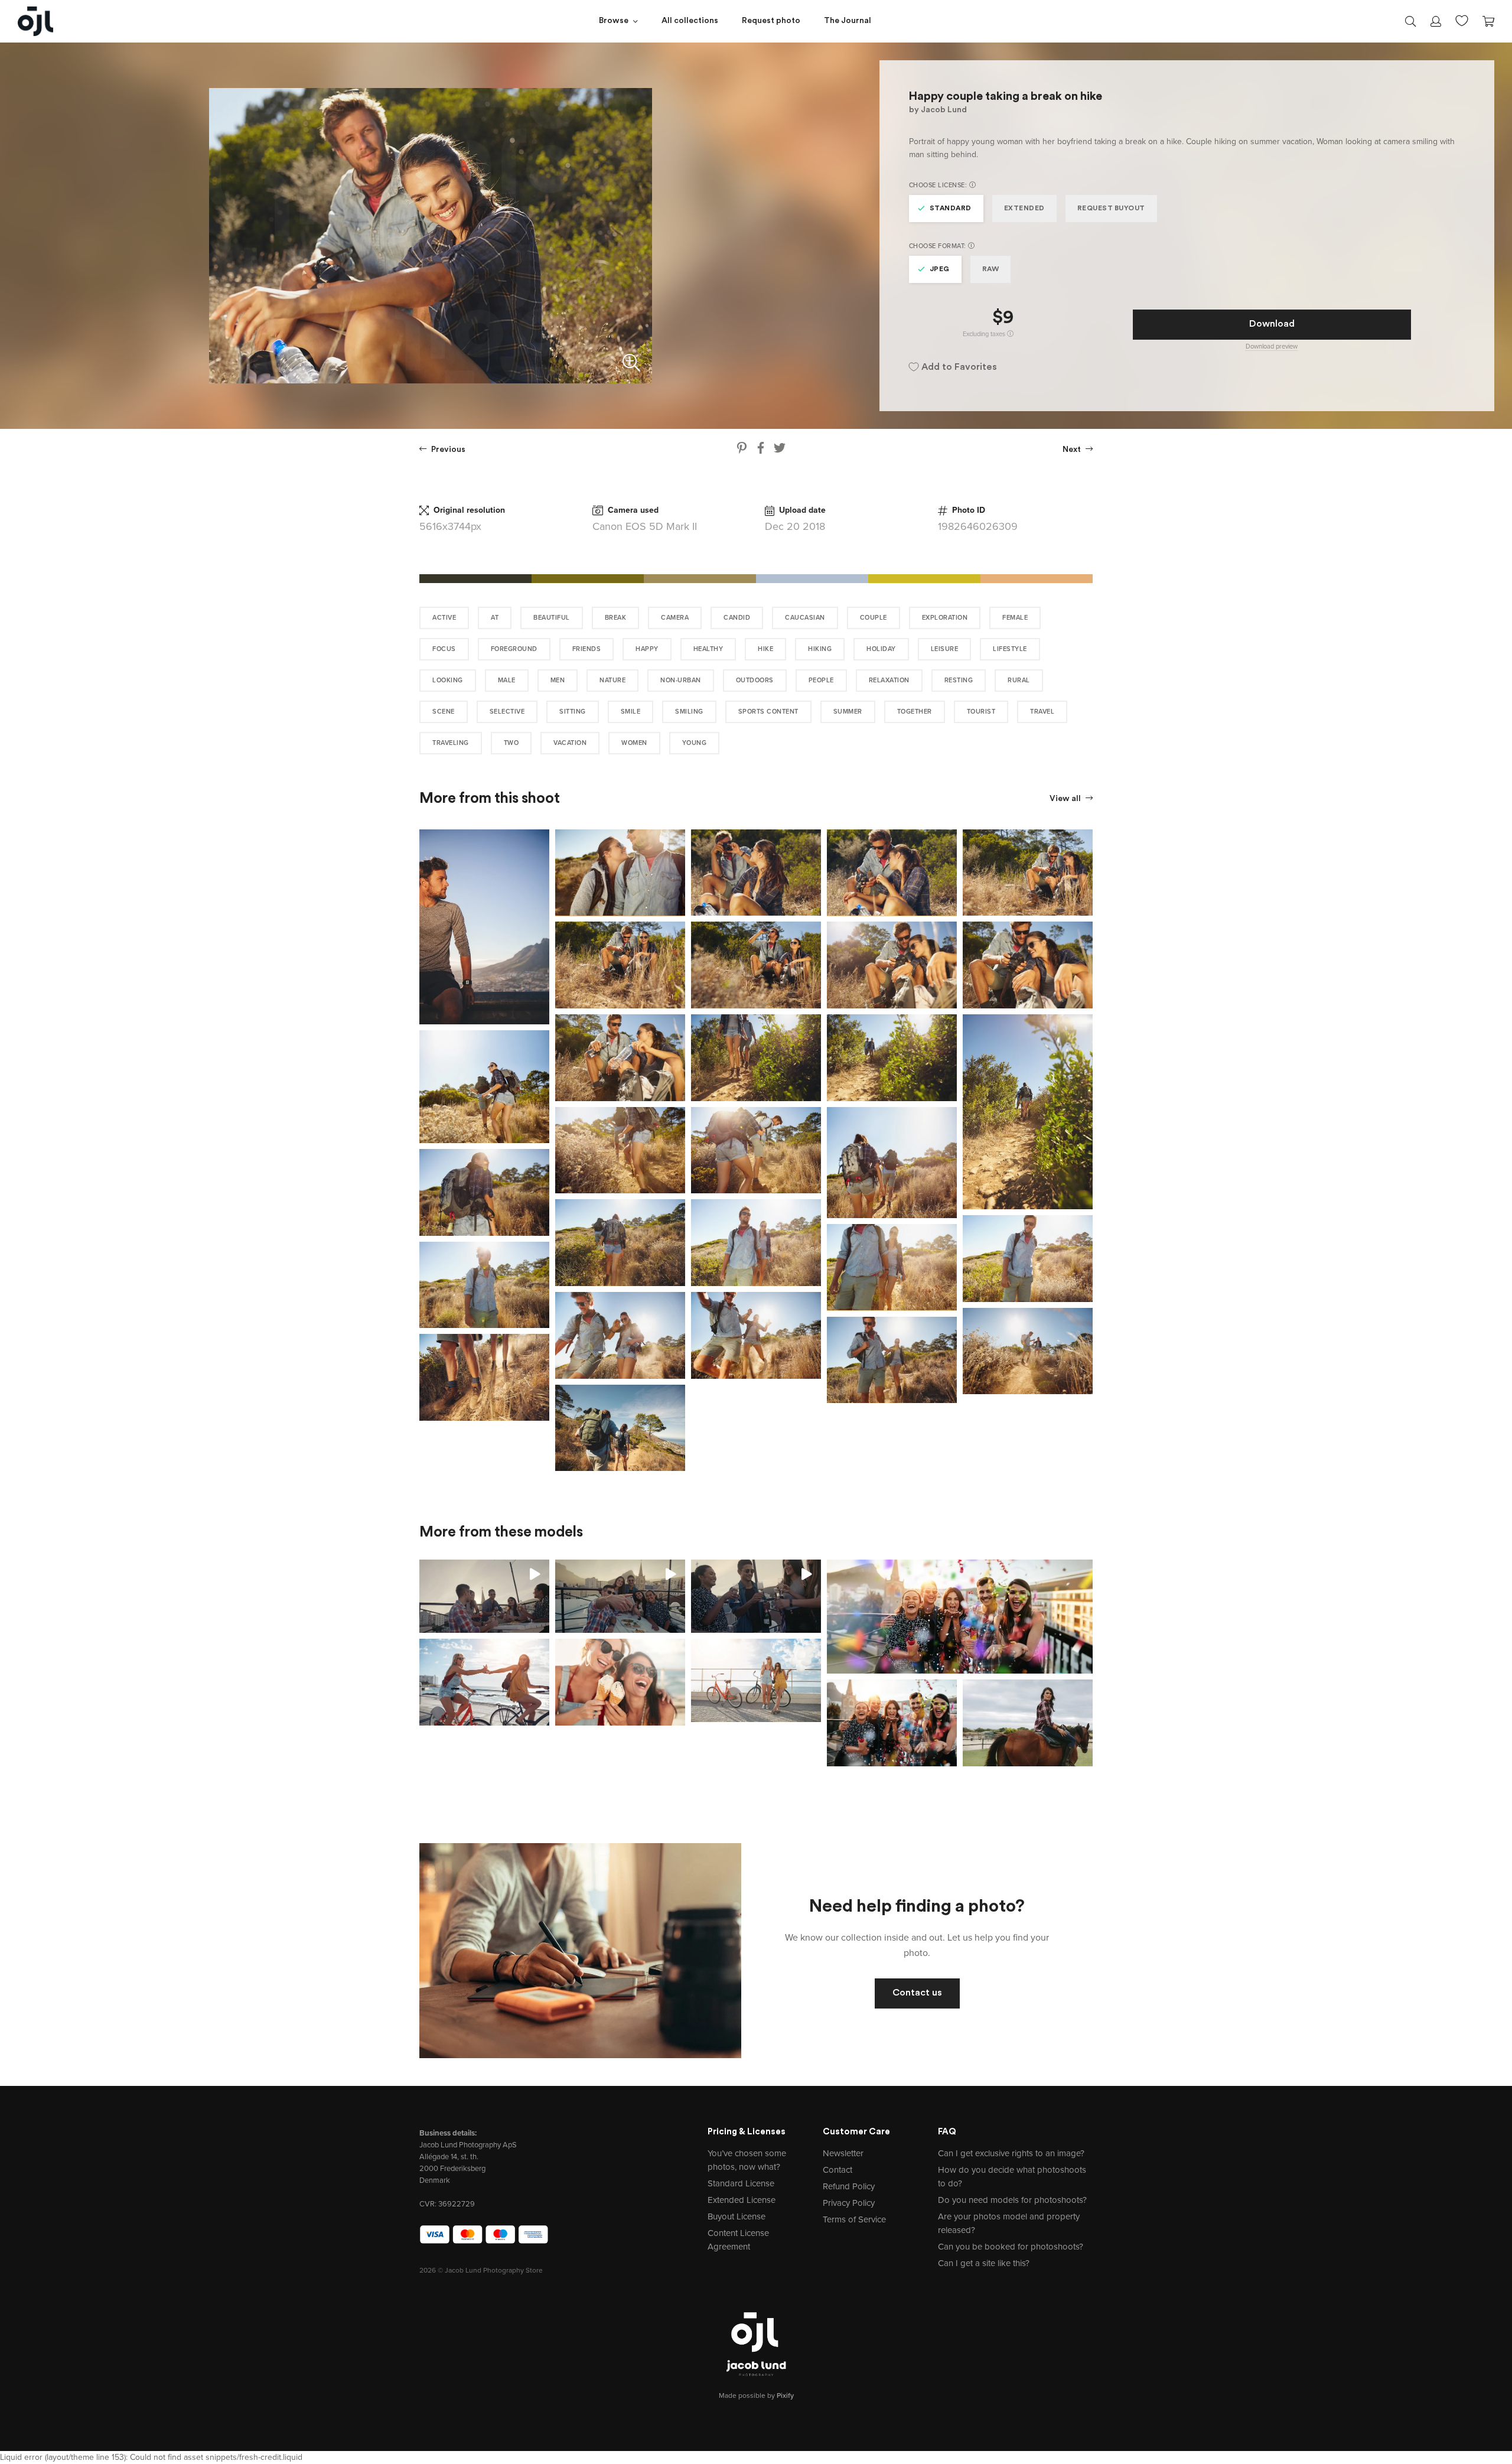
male (507, 680)
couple (874, 618)
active (444, 618)
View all (1066, 799)
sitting (573, 712)
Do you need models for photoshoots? (1012, 2200)
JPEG (940, 269)
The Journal (848, 21)
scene (444, 712)
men (558, 680)
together (915, 712)
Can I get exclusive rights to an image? (1011, 2153)
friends (587, 649)
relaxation (889, 680)
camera (675, 618)
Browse (614, 21)
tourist (981, 712)
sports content (768, 712)
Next (1073, 450)
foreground (514, 649)
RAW (991, 269)
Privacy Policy (849, 2203)
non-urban (681, 680)
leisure (945, 649)
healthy (708, 649)
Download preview (1272, 346)
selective (507, 712)
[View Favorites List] (1462, 19)
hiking (820, 649)
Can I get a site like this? (984, 2263)
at (495, 618)
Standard (951, 209)
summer (848, 712)
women (634, 743)
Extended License (742, 2200)
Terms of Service (854, 2219)
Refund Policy (849, 2186)
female (1015, 618)
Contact (838, 2170)
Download (1272, 324)
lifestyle (1010, 649)
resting (959, 680)
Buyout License (737, 2216)
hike (765, 649)
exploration (945, 618)
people (821, 680)
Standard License (741, 2183)
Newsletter (843, 2153)
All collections (690, 21)
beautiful (552, 618)
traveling (451, 743)
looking (448, 680)
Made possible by (756, 2395)
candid (737, 618)
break (616, 618)
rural (1019, 680)
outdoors (755, 680)
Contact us (917, 1993)
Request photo (771, 21)
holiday (881, 649)
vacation (570, 743)
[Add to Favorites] (543, 836)
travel (1042, 712)
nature (612, 680)
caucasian (805, 618)
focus (444, 649)
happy (647, 649)
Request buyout (1111, 209)
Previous (447, 450)
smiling (689, 712)
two (511, 743)
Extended (1024, 209)
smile (631, 712)
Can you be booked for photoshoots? (1011, 2247)
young (695, 743)
